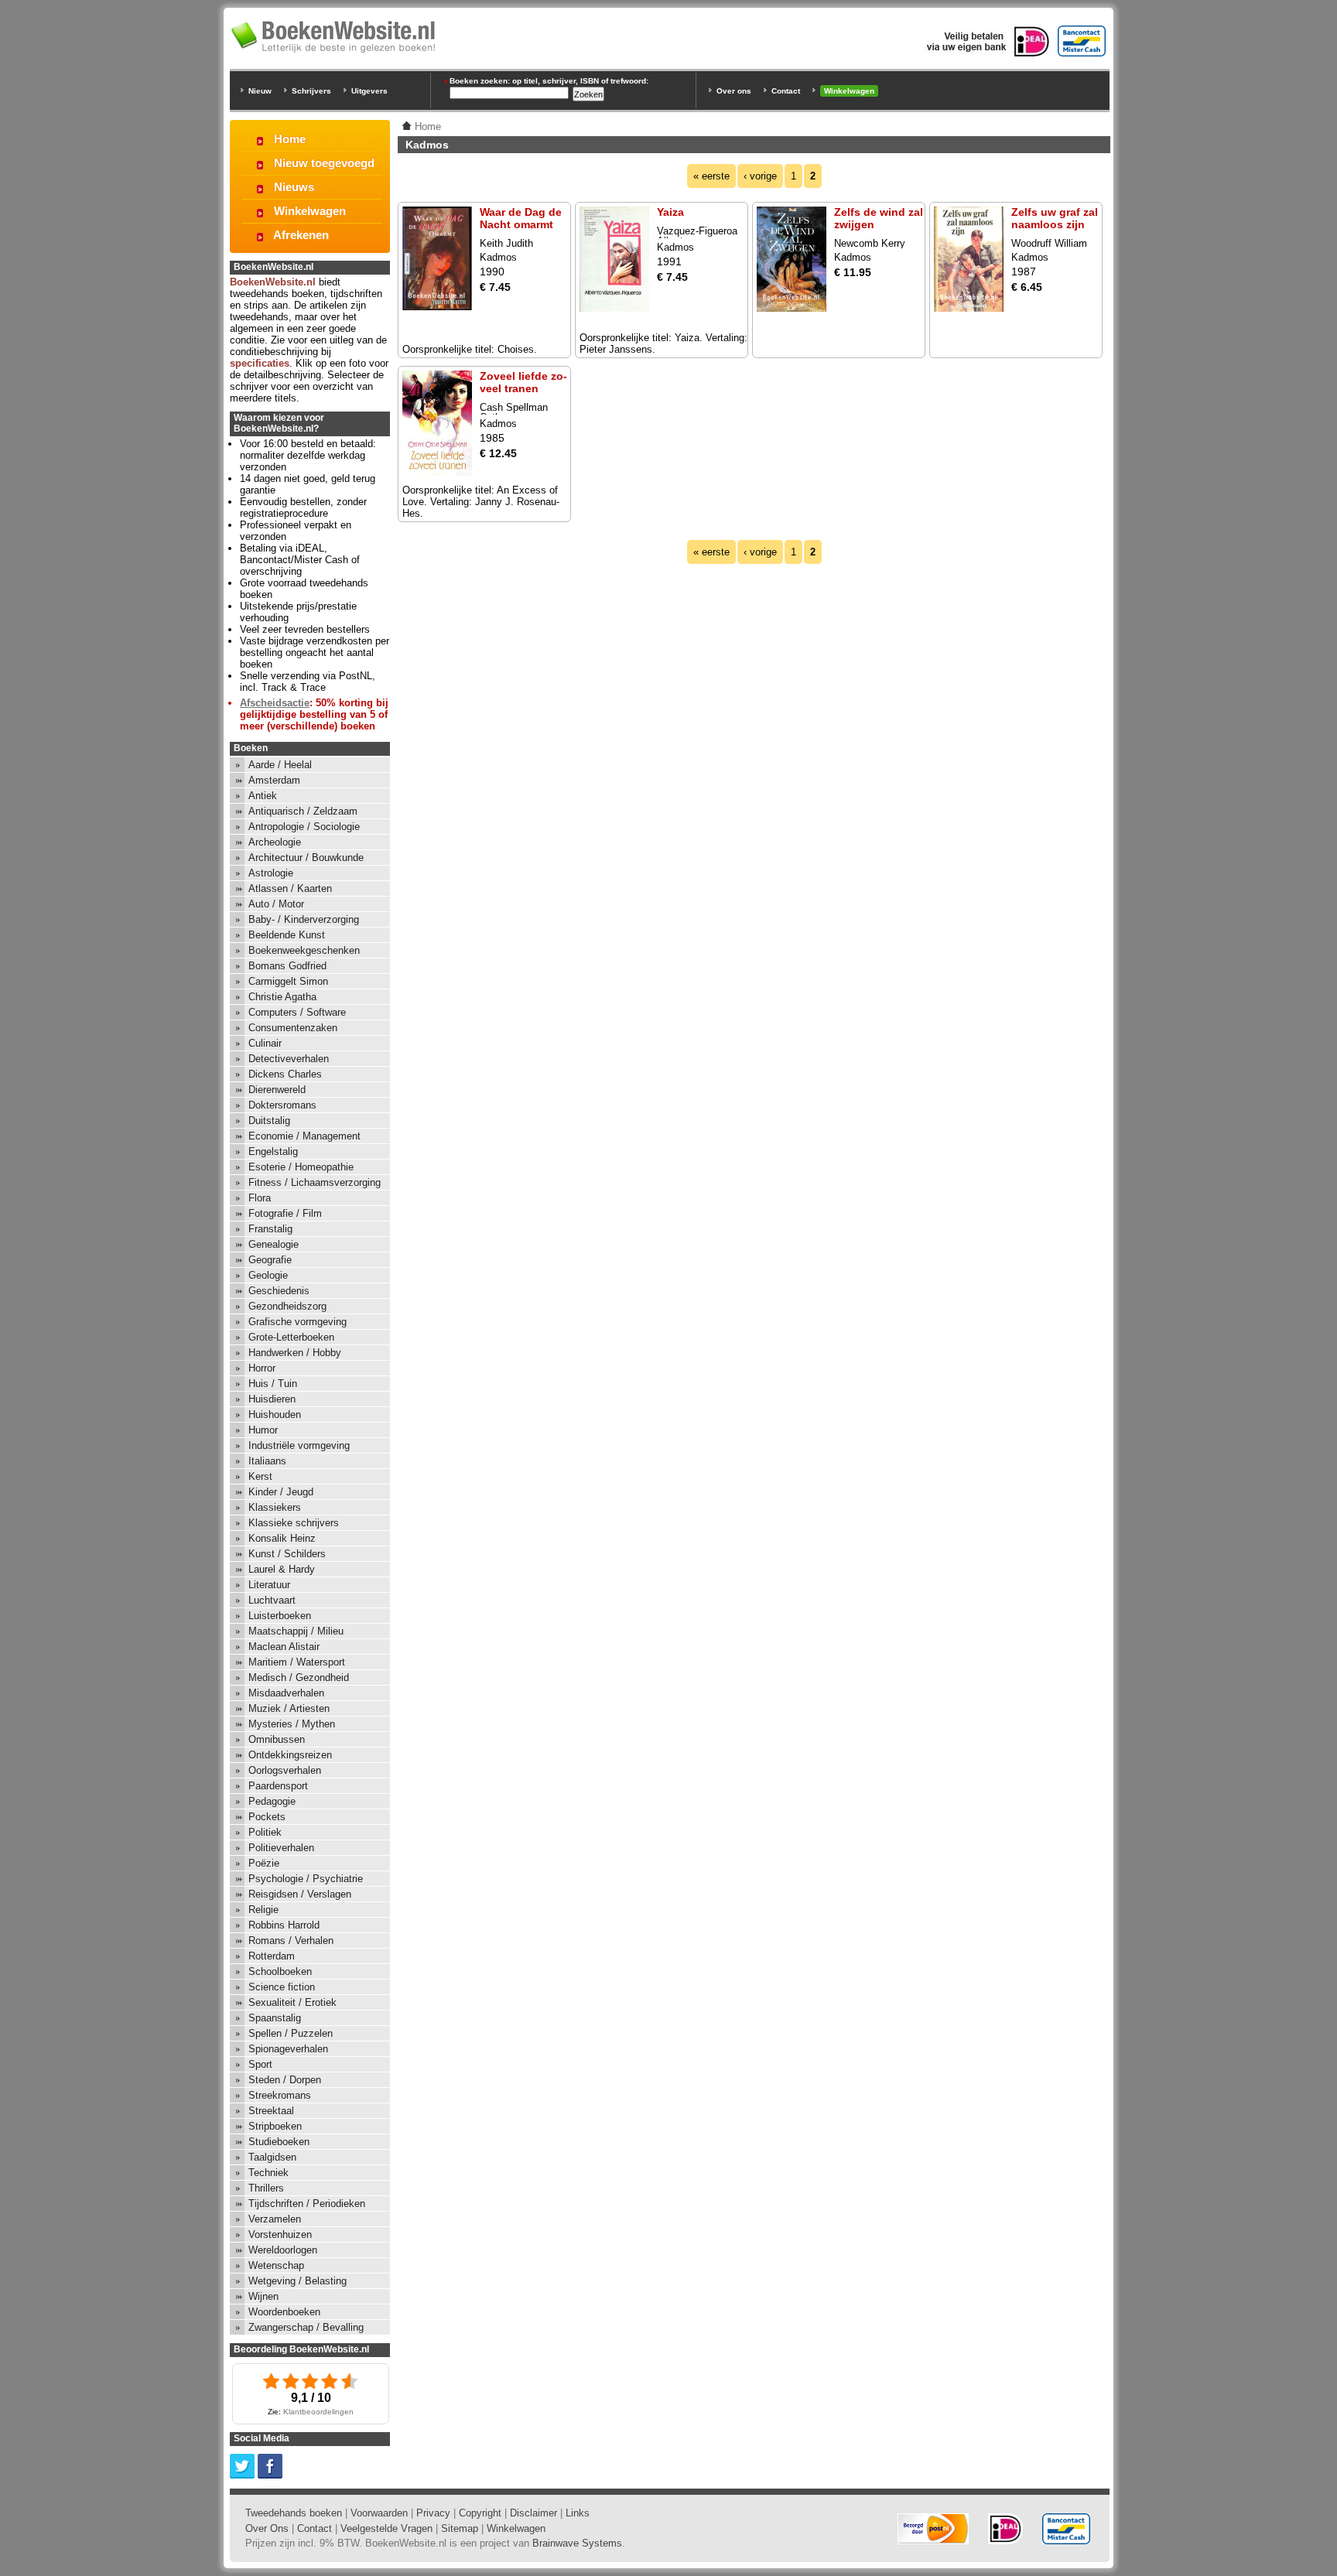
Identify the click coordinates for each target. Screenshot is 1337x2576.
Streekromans (280, 2095)
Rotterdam (272, 1956)
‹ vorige (760, 176)
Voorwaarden (379, 2513)
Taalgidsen (272, 2157)
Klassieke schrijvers (294, 1523)
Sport (260, 2064)
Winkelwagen (849, 91)
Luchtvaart (272, 1600)
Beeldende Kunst (287, 935)
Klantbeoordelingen (318, 2412)
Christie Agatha (282, 997)
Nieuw (260, 91)
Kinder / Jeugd (281, 1492)
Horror (262, 1368)
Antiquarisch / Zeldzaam (303, 811)
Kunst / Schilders (287, 1554)
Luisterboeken (280, 1616)
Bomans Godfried (287, 966)
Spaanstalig (275, 2018)
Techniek (268, 2173)
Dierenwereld (277, 1090)
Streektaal (271, 2111)
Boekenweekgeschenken (304, 950)
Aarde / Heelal (280, 765)
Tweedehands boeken (294, 2513)
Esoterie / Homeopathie (301, 1167)
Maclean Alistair (284, 1647)
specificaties (260, 363)
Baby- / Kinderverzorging (304, 919)
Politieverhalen (281, 1848)
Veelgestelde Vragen (386, 2528)
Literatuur (269, 1585)
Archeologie (275, 842)
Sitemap (460, 2528)
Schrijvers (311, 91)
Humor (263, 1430)
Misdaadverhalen (286, 1693)
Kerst (260, 1476)
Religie (263, 1910)
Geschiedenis (279, 1291)
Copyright (480, 2513)
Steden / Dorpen (285, 2080)
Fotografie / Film (285, 1213)
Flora (260, 1198)
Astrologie (271, 873)
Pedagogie (272, 1801)
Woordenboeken (284, 2312)
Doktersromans (282, 1105)
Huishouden (275, 1414)
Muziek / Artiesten (289, 1708)
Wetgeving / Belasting (297, 2281)
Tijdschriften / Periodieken (307, 2204)
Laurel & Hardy (282, 1569)
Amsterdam (274, 780)
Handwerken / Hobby (295, 1353)
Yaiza (670, 212)
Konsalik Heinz (282, 1538)
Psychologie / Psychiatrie (306, 1879)
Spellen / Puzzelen (291, 2033)
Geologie (268, 1275)
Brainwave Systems (577, 2543)
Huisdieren (272, 1399)
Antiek (263, 796)
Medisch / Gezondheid (299, 1677)
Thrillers (266, 2188)
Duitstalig (269, 1121)
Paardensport (278, 1786)
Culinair (265, 1043)
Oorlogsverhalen (285, 1770)
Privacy (433, 2513)
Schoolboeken (280, 1971)
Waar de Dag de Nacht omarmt (521, 218)
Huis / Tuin (273, 1384)
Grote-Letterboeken (291, 1337)
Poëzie (264, 1863)
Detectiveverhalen (289, 1059)
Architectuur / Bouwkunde (306, 858)
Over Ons (267, 2528)
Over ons (734, 91)
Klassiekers (275, 1507)
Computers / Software (297, 1012)
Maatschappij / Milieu (296, 1631)
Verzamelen (275, 2219)
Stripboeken (275, 2126)
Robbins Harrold (284, 1925)
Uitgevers (369, 91)
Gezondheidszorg (287, 1306)
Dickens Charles (285, 1074)
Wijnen (263, 2296)
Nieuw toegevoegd (324, 163)
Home (290, 139)
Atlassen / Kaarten (290, 888)
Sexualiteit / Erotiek (292, 2002)
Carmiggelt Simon (288, 981)
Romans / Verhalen (291, 1941)
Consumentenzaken (293, 1028)
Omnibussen (277, 1739)
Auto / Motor (276, 904)
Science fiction (282, 1987)
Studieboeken (279, 2142)
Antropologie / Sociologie (304, 827)
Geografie (270, 1260)
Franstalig (270, 1229)
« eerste (711, 176)
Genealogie (274, 1244)
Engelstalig (273, 1151)
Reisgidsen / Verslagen (300, 1894)
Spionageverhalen (288, 2049)
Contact (786, 91)
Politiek (265, 1832)
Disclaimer (533, 2513)
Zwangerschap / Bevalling (306, 2327)
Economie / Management (304, 1136)
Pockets (267, 1817)
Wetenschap (276, 2265)
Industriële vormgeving (299, 1445)
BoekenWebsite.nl (273, 282)
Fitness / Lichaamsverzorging (315, 1182)
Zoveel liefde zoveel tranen (523, 382)
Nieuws (294, 187)
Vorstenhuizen (280, 2234)
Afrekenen (301, 235)
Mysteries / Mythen (292, 1724)
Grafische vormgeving (297, 1322)
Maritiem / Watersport (297, 1662)
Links (578, 2513)
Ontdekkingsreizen (290, 1755)
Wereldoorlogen (283, 2250)
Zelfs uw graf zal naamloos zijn (1055, 218)
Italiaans (267, 1461)
